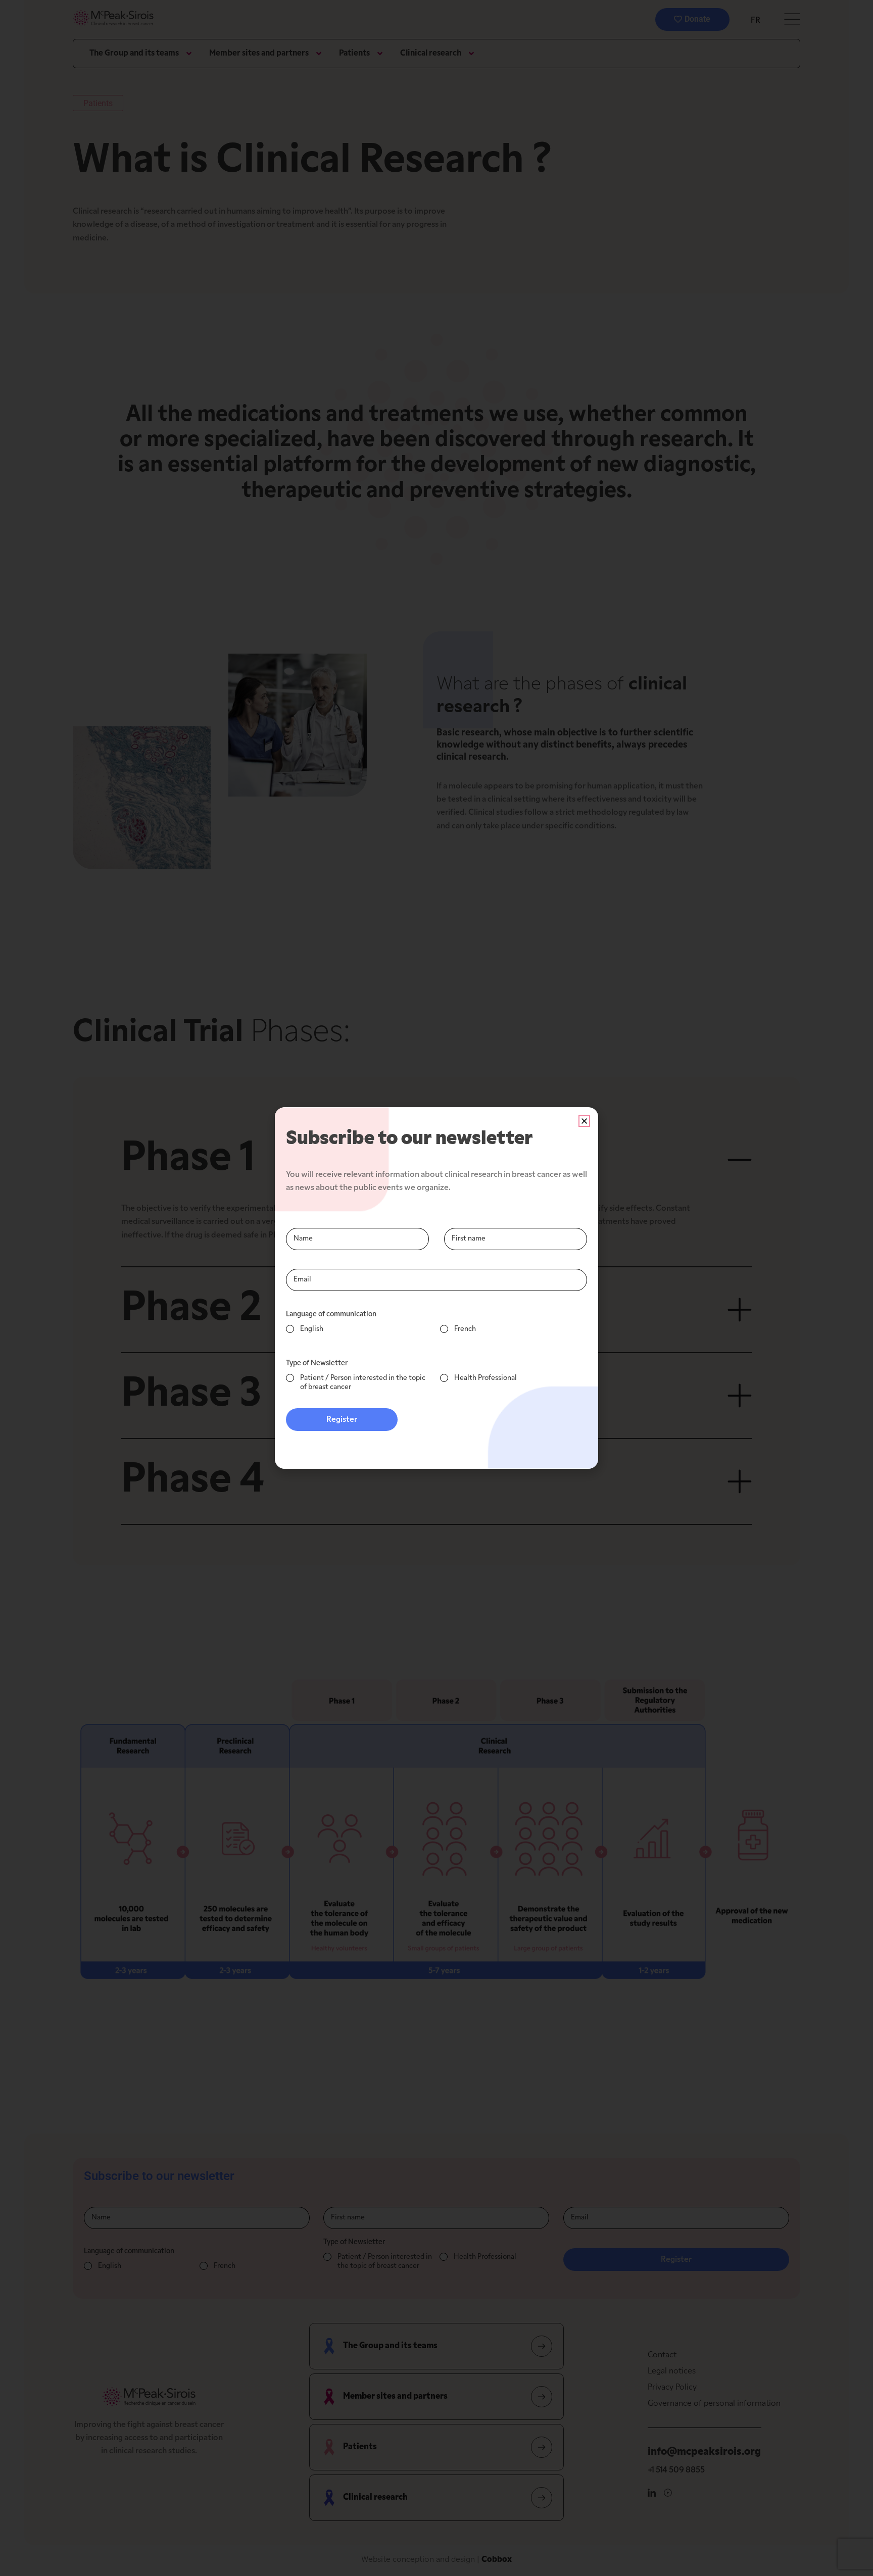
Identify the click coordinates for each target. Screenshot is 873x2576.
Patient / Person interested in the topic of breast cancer (363, 1383)
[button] (584, 1121)
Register (342, 1420)
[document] (437, 1288)
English (312, 1329)
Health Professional (486, 1378)
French (465, 1329)
